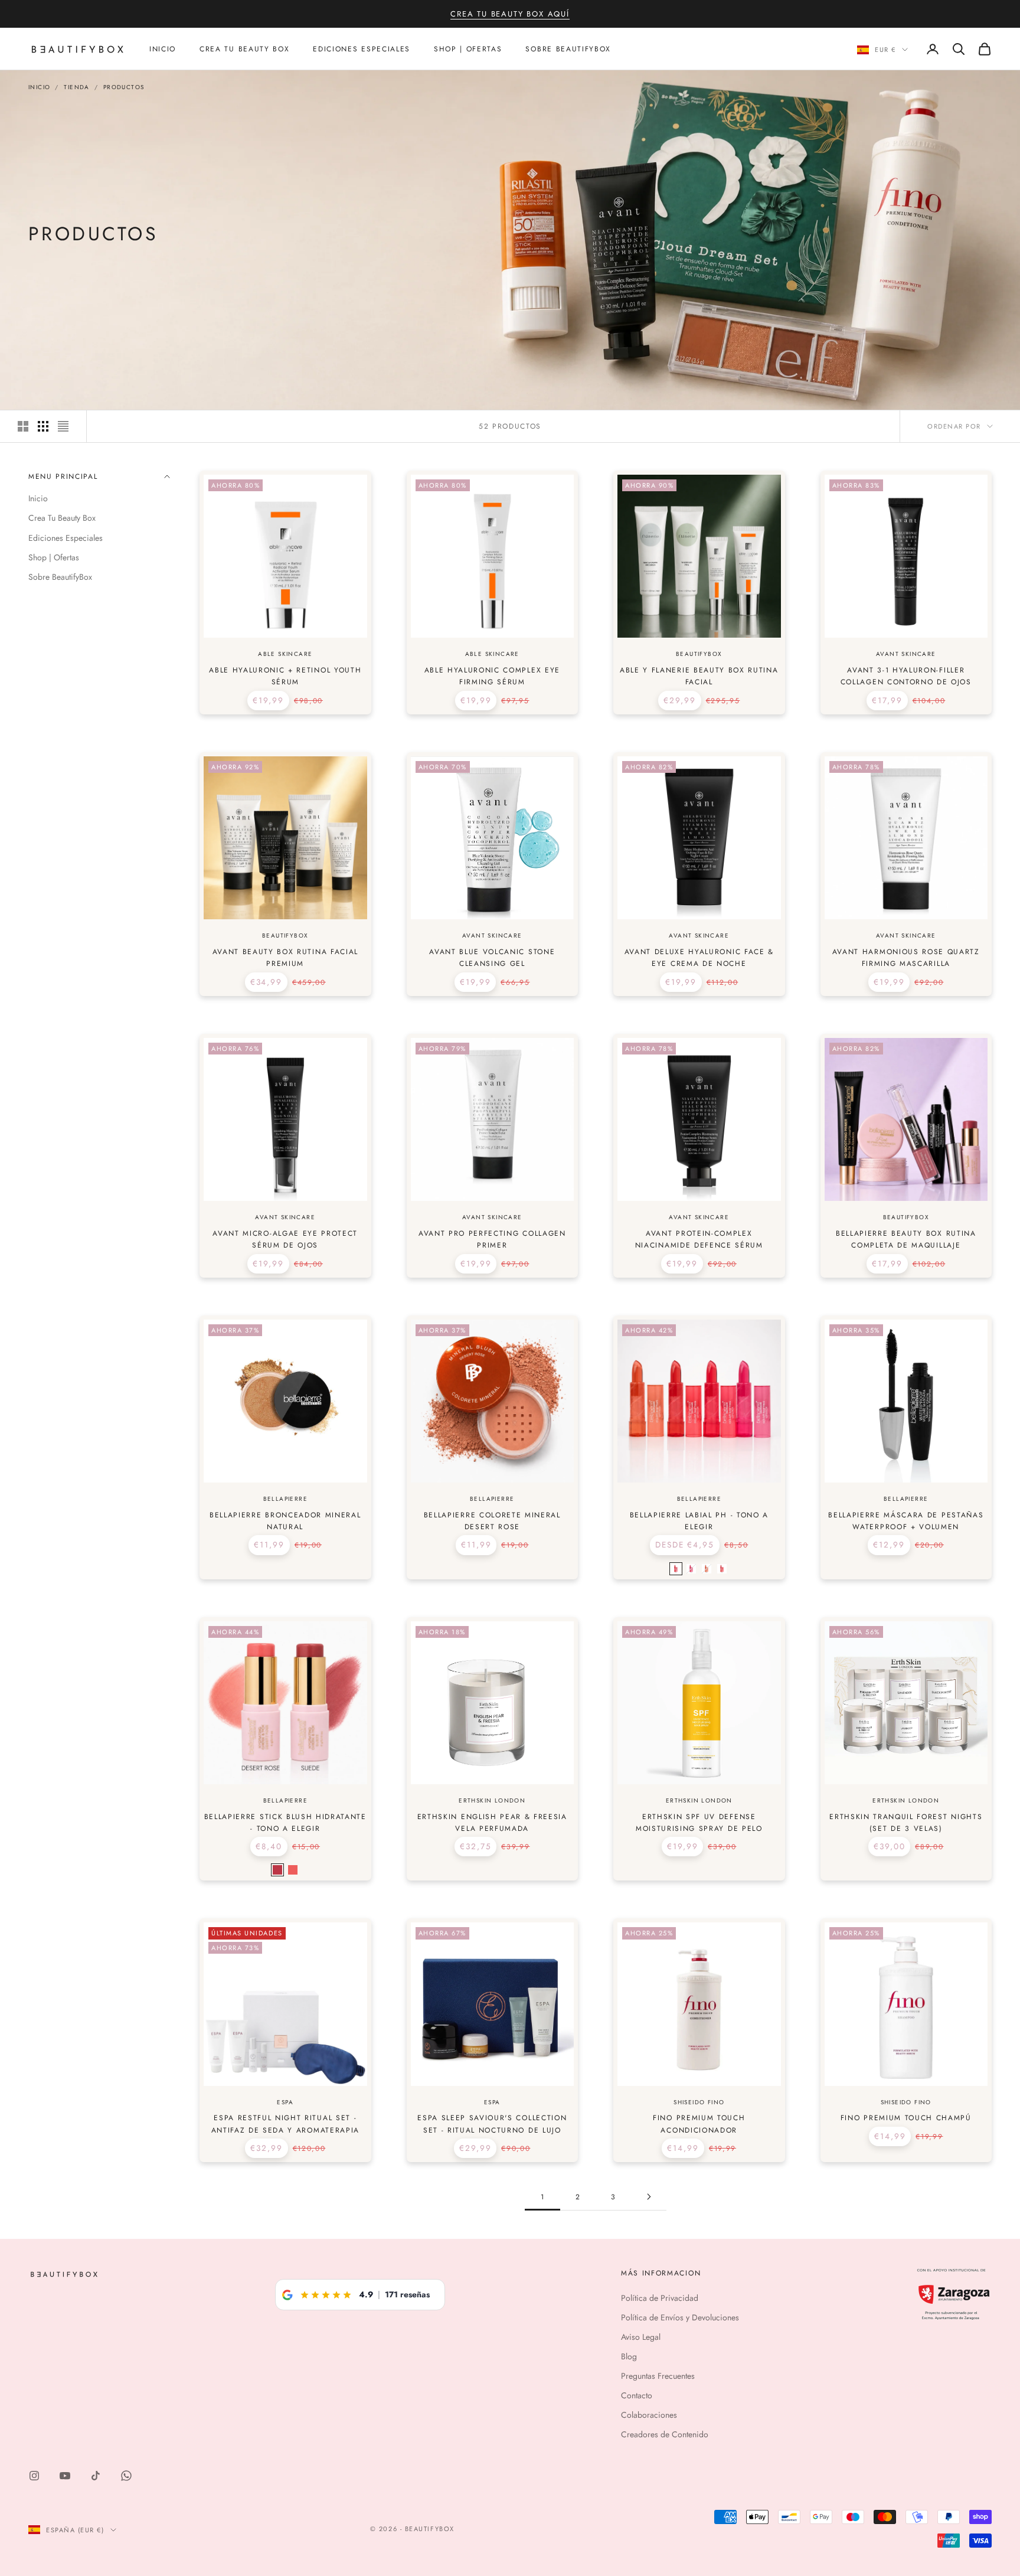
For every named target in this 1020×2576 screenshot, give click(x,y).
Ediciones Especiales (362, 49)
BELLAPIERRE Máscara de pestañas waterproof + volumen (906, 1521)
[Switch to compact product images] (63, 426)
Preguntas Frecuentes (658, 2376)
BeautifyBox (699, 654)
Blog (629, 2356)
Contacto (637, 2395)
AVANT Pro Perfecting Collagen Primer (492, 1239)
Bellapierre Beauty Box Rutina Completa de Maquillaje (906, 1239)
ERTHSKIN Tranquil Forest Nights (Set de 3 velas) (906, 1823)
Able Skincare (285, 654)
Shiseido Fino (699, 2102)
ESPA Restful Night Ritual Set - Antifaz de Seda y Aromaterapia (285, 2124)
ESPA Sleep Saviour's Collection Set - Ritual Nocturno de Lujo (492, 2124)
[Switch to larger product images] (23, 426)
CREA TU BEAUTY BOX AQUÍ (510, 14)
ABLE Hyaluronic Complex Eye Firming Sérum (492, 676)
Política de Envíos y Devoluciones (680, 2317)
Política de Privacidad (660, 2298)
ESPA (285, 2102)
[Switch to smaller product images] (43, 426)
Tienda (76, 87)
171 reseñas (407, 2294)
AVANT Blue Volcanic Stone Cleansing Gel (492, 958)
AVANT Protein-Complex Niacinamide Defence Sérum (699, 1239)
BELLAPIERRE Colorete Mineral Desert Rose (492, 1521)
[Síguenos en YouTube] (65, 2476)
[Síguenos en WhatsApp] (126, 2476)
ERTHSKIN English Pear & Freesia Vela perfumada (492, 1823)
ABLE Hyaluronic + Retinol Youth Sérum (285, 676)
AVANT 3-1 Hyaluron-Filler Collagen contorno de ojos (906, 676)
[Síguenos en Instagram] (34, 2476)
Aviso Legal (641, 2337)
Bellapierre (285, 1499)
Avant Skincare (906, 654)
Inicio (163, 49)
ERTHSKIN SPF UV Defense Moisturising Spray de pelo (699, 1823)
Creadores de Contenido (665, 2434)
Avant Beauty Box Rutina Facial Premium (285, 958)
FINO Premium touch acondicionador (699, 2124)
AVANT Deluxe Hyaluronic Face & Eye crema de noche (699, 958)
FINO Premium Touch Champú (906, 2118)
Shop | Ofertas (468, 49)
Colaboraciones (649, 2415)
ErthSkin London (492, 1800)
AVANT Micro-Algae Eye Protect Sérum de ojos (285, 1239)
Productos (124, 87)
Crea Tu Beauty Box (244, 49)
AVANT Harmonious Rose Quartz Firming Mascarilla (906, 958)
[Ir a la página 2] (649, 2197)
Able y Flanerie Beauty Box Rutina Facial (699, 676)
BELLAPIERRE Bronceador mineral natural (285, 1521)
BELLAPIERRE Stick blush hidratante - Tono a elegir (285, 1823)
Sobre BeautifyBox (568, 49)
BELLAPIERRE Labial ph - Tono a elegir (699, 1521)
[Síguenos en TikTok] (96, 2476)
